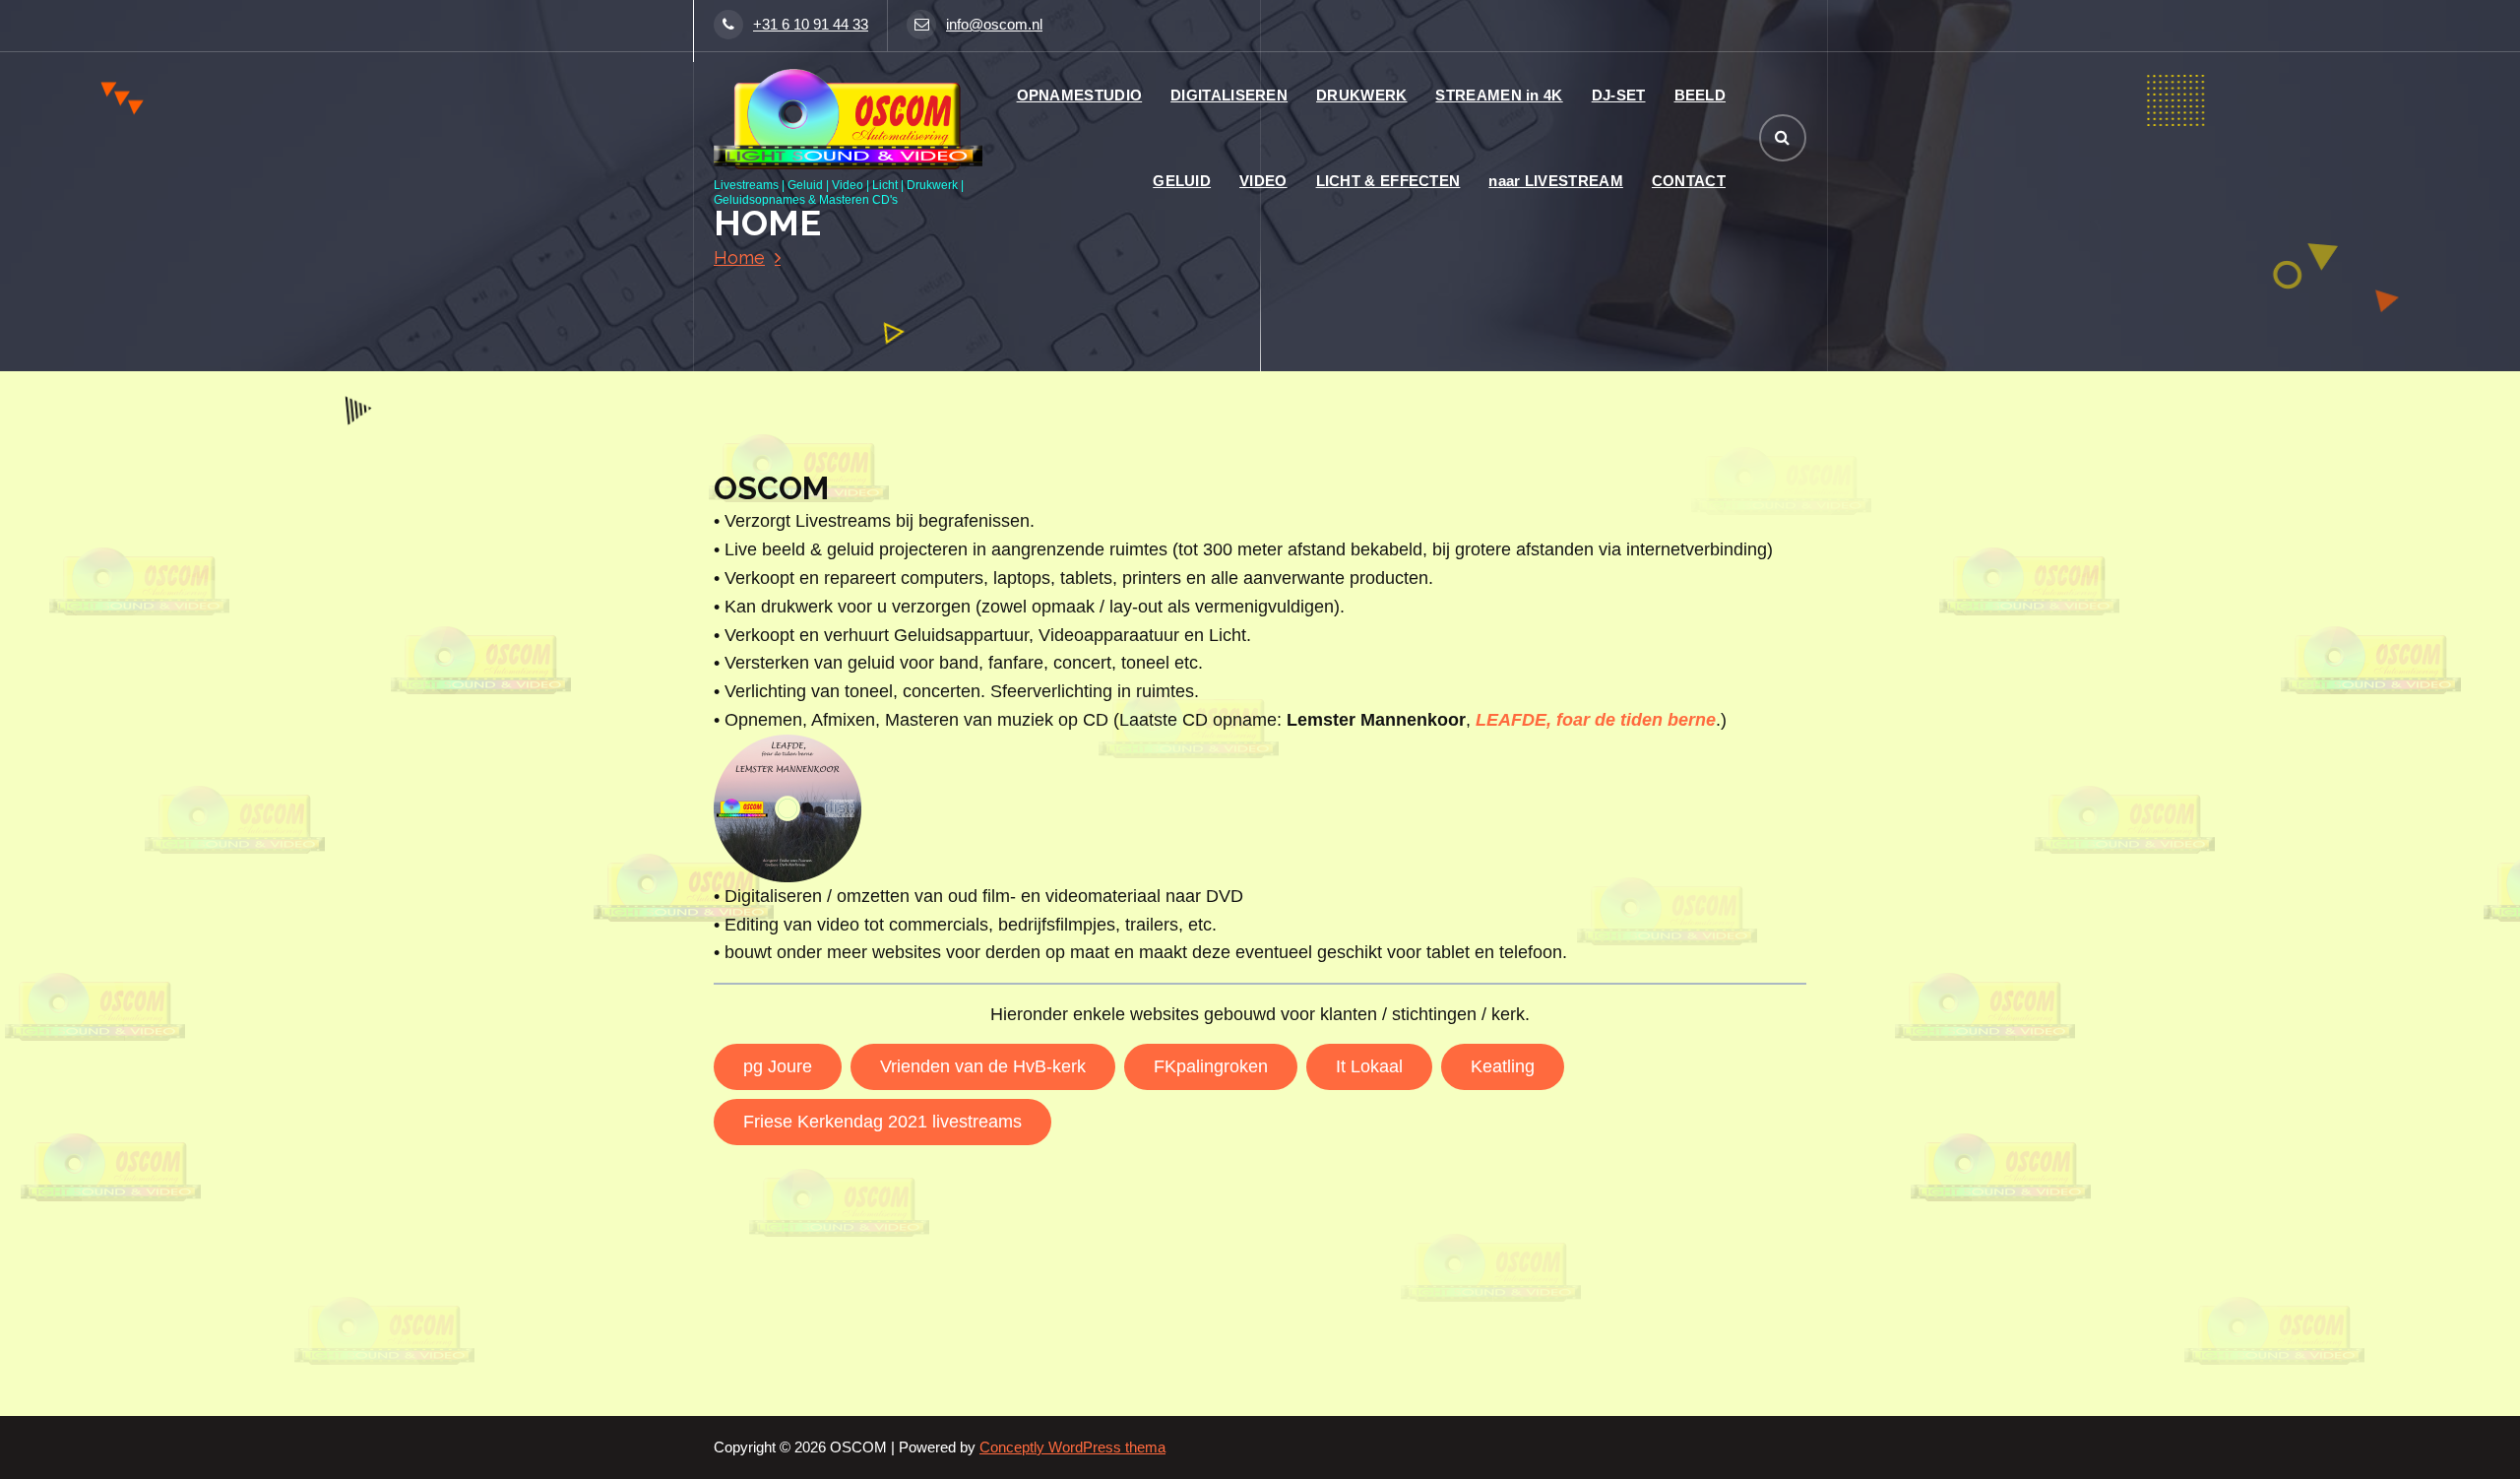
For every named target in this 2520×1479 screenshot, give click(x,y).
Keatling (1503, 1066)
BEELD (1701, 95)
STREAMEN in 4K (1499, 95)
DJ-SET (1619, 95)
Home (739, 257)
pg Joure (778, 1066)
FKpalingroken (1211, 1066)
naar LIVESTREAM (1556, 181)
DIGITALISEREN (1229, 95)
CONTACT (1689, 181)
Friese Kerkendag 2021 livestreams (882, 1122)
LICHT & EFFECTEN (1388, 181)
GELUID (1182, 181)
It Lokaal (1369, 1066)
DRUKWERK (1361, 95)
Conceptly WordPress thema (1072, 1447)
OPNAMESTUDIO (1080, 95)
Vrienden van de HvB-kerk (983, 1066)
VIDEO (1263, 181)
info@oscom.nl (994, 25)
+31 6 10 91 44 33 (811, 25)
